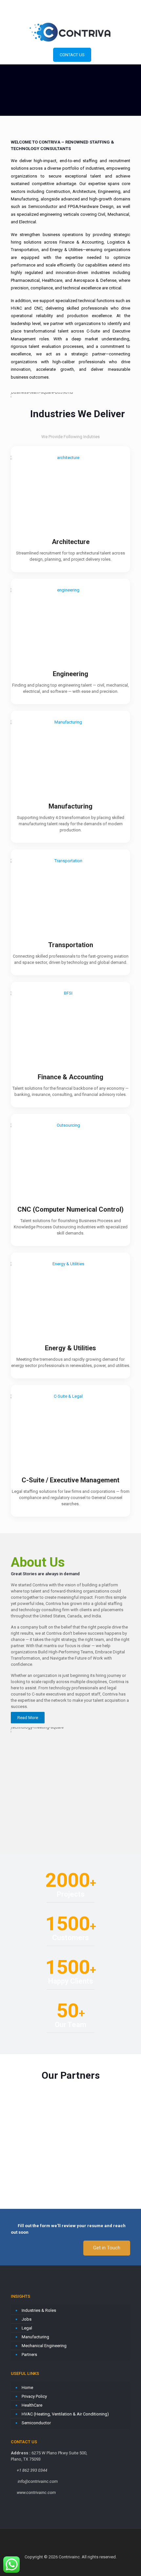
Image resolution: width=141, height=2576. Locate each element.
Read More (28, 1718)
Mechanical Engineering (44, 2346)
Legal (27, 2328)
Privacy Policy (34, 2396)
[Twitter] (71, 13)
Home (27, 2388)
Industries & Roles (39, 2310)
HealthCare (32, 2405)
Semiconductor (36, 2423)
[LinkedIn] (79, 13)
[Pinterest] (88, 13)
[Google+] (62, 13)
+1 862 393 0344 (48, 5)
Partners (29, 2354)
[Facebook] (54, 13)
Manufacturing (35, 2337)
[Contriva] (70, 32)
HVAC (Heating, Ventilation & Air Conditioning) (65, 2414)
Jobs (27, 2319)
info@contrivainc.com (94, 5)
